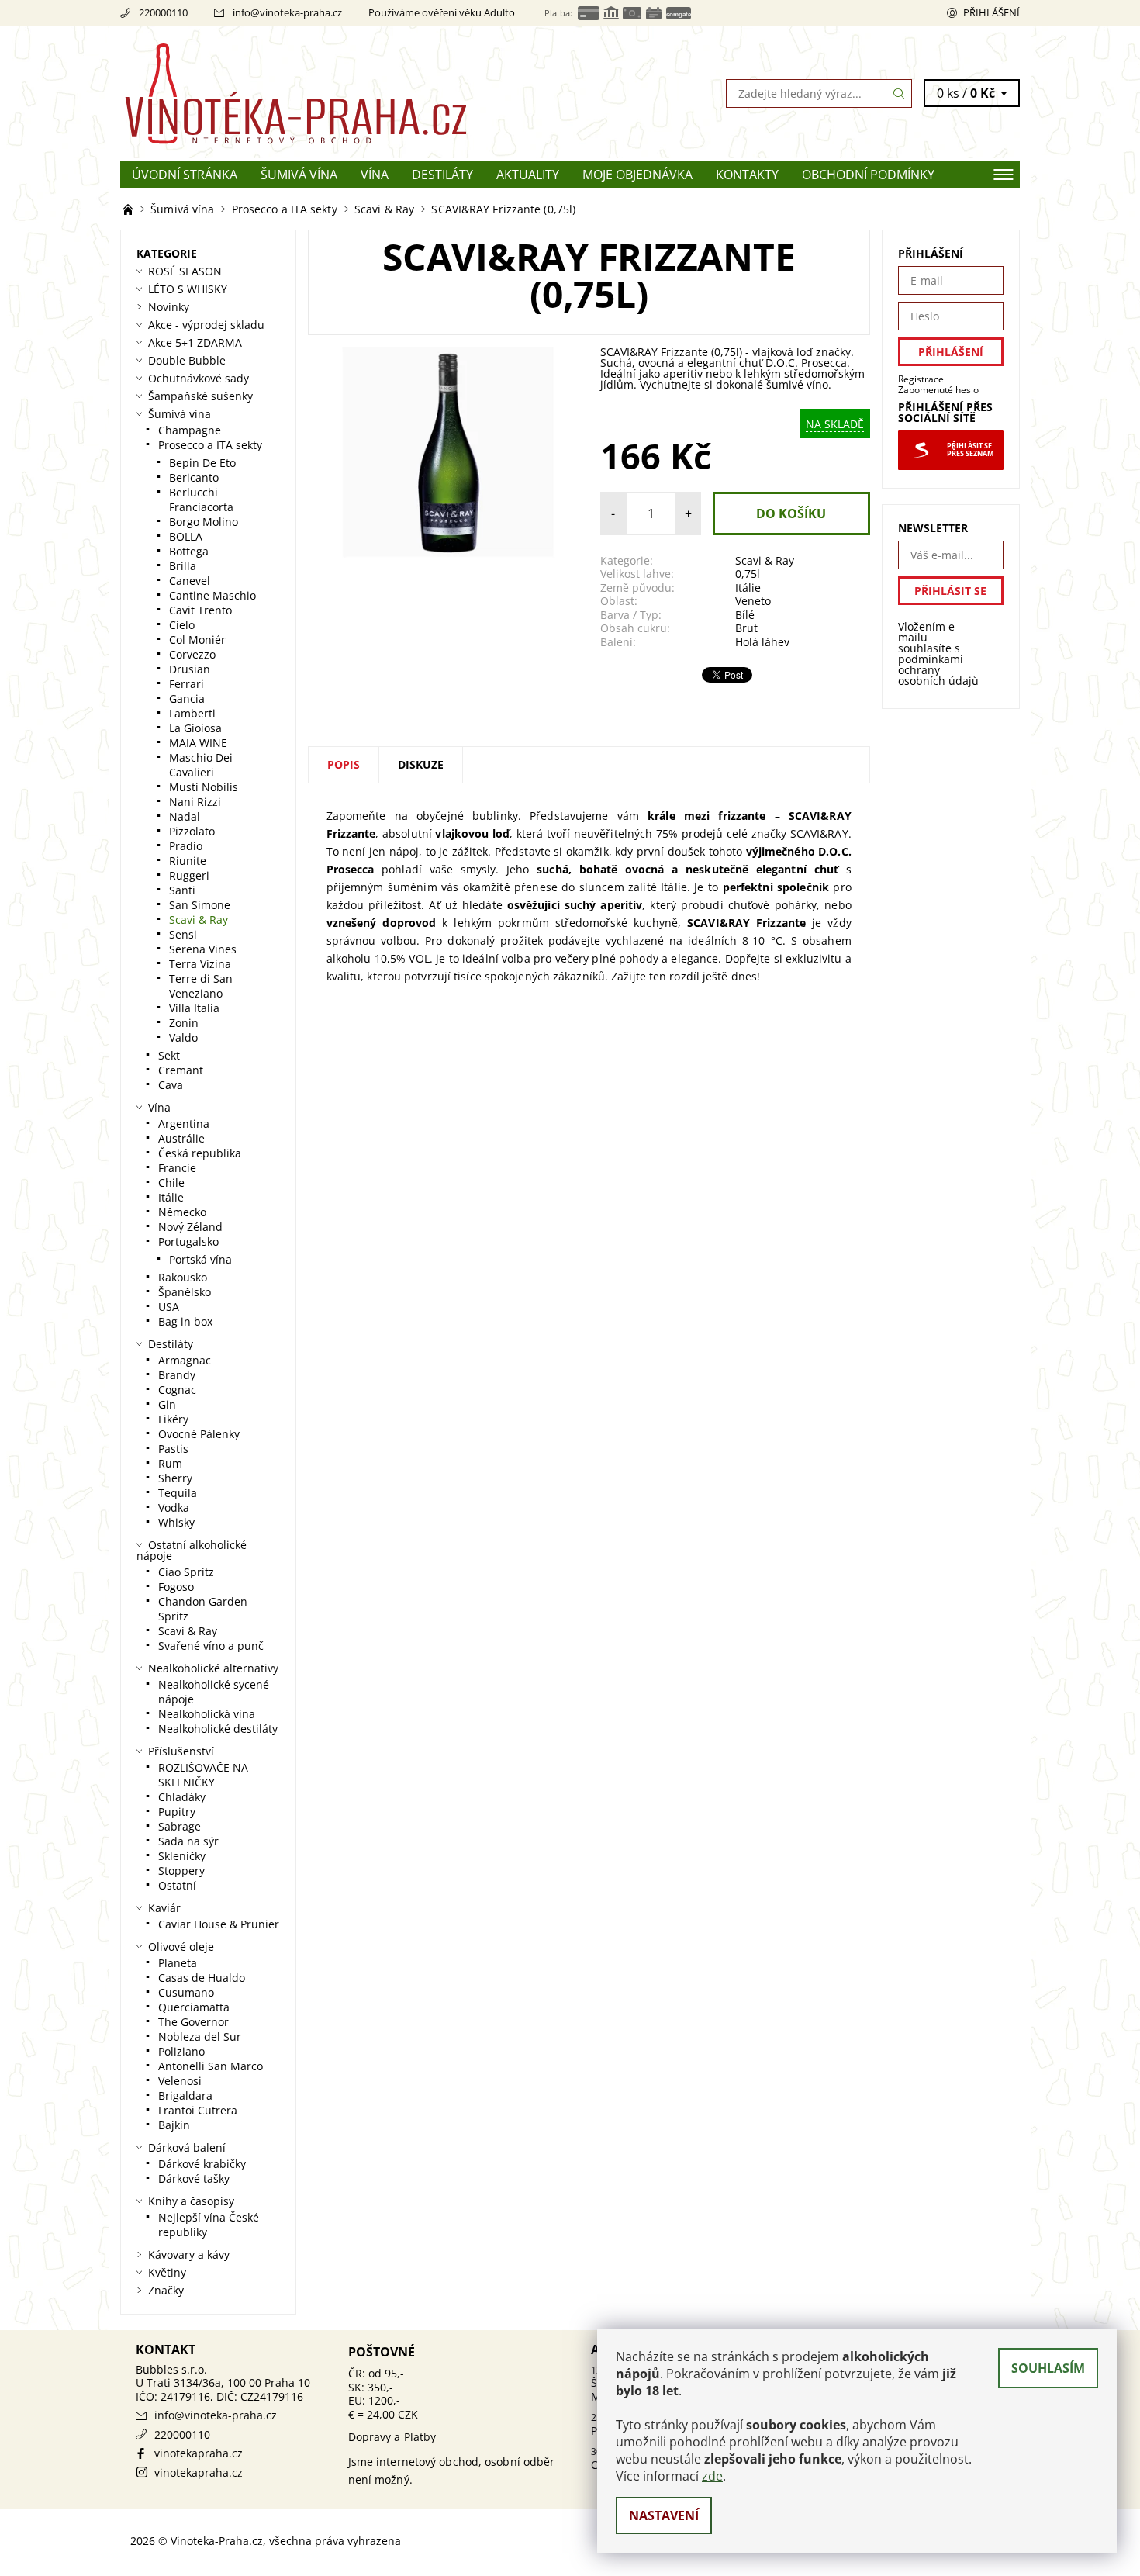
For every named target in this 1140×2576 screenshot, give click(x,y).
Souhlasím (1048, 2368)
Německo (182, 1212)
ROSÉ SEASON (185, 271)
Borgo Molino (204, 522)
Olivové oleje (181, 1947)
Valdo (183, 1037)
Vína (375, 175)
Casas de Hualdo (202, 1978)
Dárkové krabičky (202, 2164)
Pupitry (177, 1812)
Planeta (178, 1963)
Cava (171, 1085)
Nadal (185, 816)
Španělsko (185, 1292)
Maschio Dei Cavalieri (201, 765)
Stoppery (181, 1871)
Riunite (188, 861)
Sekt (169, 1055)
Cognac (177, 1390)
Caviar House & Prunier (219, 1924)
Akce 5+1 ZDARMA (195, 342)
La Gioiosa (195, 728)
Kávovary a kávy (189, 2254)
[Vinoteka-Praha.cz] (345, 92)
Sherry (175, 1478)
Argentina (184, 1124)
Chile (171, 1183)
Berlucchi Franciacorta (201, 500)
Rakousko (183, 1277)
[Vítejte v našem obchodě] (130, 209)
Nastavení (664, 2515)
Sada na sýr (188, 1841)
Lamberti (192, 713)
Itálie (748, 588)
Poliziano (181, 2051)
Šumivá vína (299, 175)
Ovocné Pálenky (199, 1434)
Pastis (173, 1449)
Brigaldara (185, 2095)
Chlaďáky (182, 1797)
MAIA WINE (198, 743)
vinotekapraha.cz (199, 2453)
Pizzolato (192, 831)
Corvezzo (192, 654)
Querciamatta (194, 2007)
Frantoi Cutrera (198, 2110)
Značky (166, 2290)
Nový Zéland (190, 1227)
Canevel (190, 581)
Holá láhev (762, 642)
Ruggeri (189, 875)
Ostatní (177, 1885)
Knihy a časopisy (191, 2201)
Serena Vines (203, 949)
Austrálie (181, 1138)
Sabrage (180, 1826)
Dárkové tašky (194, 2178)
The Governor (193, 2022)
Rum (170, 1463)
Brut (746, 628)
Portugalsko (188, 1241)
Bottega (189, 551)
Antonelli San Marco (211, 2066)
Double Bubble (187, 360)
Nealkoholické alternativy (213, 1668)
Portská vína (200, 1259)
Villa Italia (194, 1008)
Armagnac (185, 1360)
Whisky (176, 1522)
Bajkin (174, 2125)
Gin (167, 1404)
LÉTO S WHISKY (188, 289)
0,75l (748, 574)
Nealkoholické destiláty (218, 1729)
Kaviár (164, 1908)
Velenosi (180, 2081)
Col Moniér (197, 640)
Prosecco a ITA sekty (210, 445)
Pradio (186, 846)
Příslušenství (181, 1751)
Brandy (177, 1375)
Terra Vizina (200, 964)
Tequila (178, 1493)
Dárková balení (187, 2147)
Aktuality (528, 175)
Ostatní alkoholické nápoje (192, 1550)
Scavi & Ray (765, 560)
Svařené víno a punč (211, 1646)
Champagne (190, 430)
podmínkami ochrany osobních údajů (938, 670)
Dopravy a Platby (392, 2437)
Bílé (745, 615)
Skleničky (182, 1856)
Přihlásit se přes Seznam (970, 450)
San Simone (200, 905)
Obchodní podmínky (868, 175)
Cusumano (186, 1992)
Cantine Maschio (212, 595)
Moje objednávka (637, 175)
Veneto (753, 601)
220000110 (163, 12)
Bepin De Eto (202, 463)
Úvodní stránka (185, 175)
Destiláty (442, 175)
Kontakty (747, 175)
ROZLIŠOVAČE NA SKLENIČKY (203, 1775)
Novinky (169, 307)
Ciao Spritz (186, 1572)
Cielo (182, 625)
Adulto (499, 12)
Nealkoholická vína (207, 1714)
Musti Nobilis (204, 787)
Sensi (183, 934)
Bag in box (185, 1321)
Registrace (921, 379)
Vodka (174, 1508)
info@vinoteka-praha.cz (287, 12)
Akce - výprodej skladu (206, 325)
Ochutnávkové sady (199, 378)
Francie (177, 1168)
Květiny (167, 2272)
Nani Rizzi (195, 802)
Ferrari (187, 684)
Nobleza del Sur (200, 2037)
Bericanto (194, 477)
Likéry (173, 1419)
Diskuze (421, 764)
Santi (182, 890)
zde (712, 2476)
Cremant (181, 1070)
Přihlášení (991, 12)
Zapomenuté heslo (938, 390)
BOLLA (186, 536)
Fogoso (176, 1587)
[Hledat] (900, 93)
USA (169, 1307)
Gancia (187, 698)
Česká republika (200, 1153)
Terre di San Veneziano (201, 986)
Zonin (184, 1023)
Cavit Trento (200, 610)
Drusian (190, 669)
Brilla (183, 566)
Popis (344, 764)
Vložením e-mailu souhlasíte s (938, 654)
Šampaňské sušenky (200, 396)
